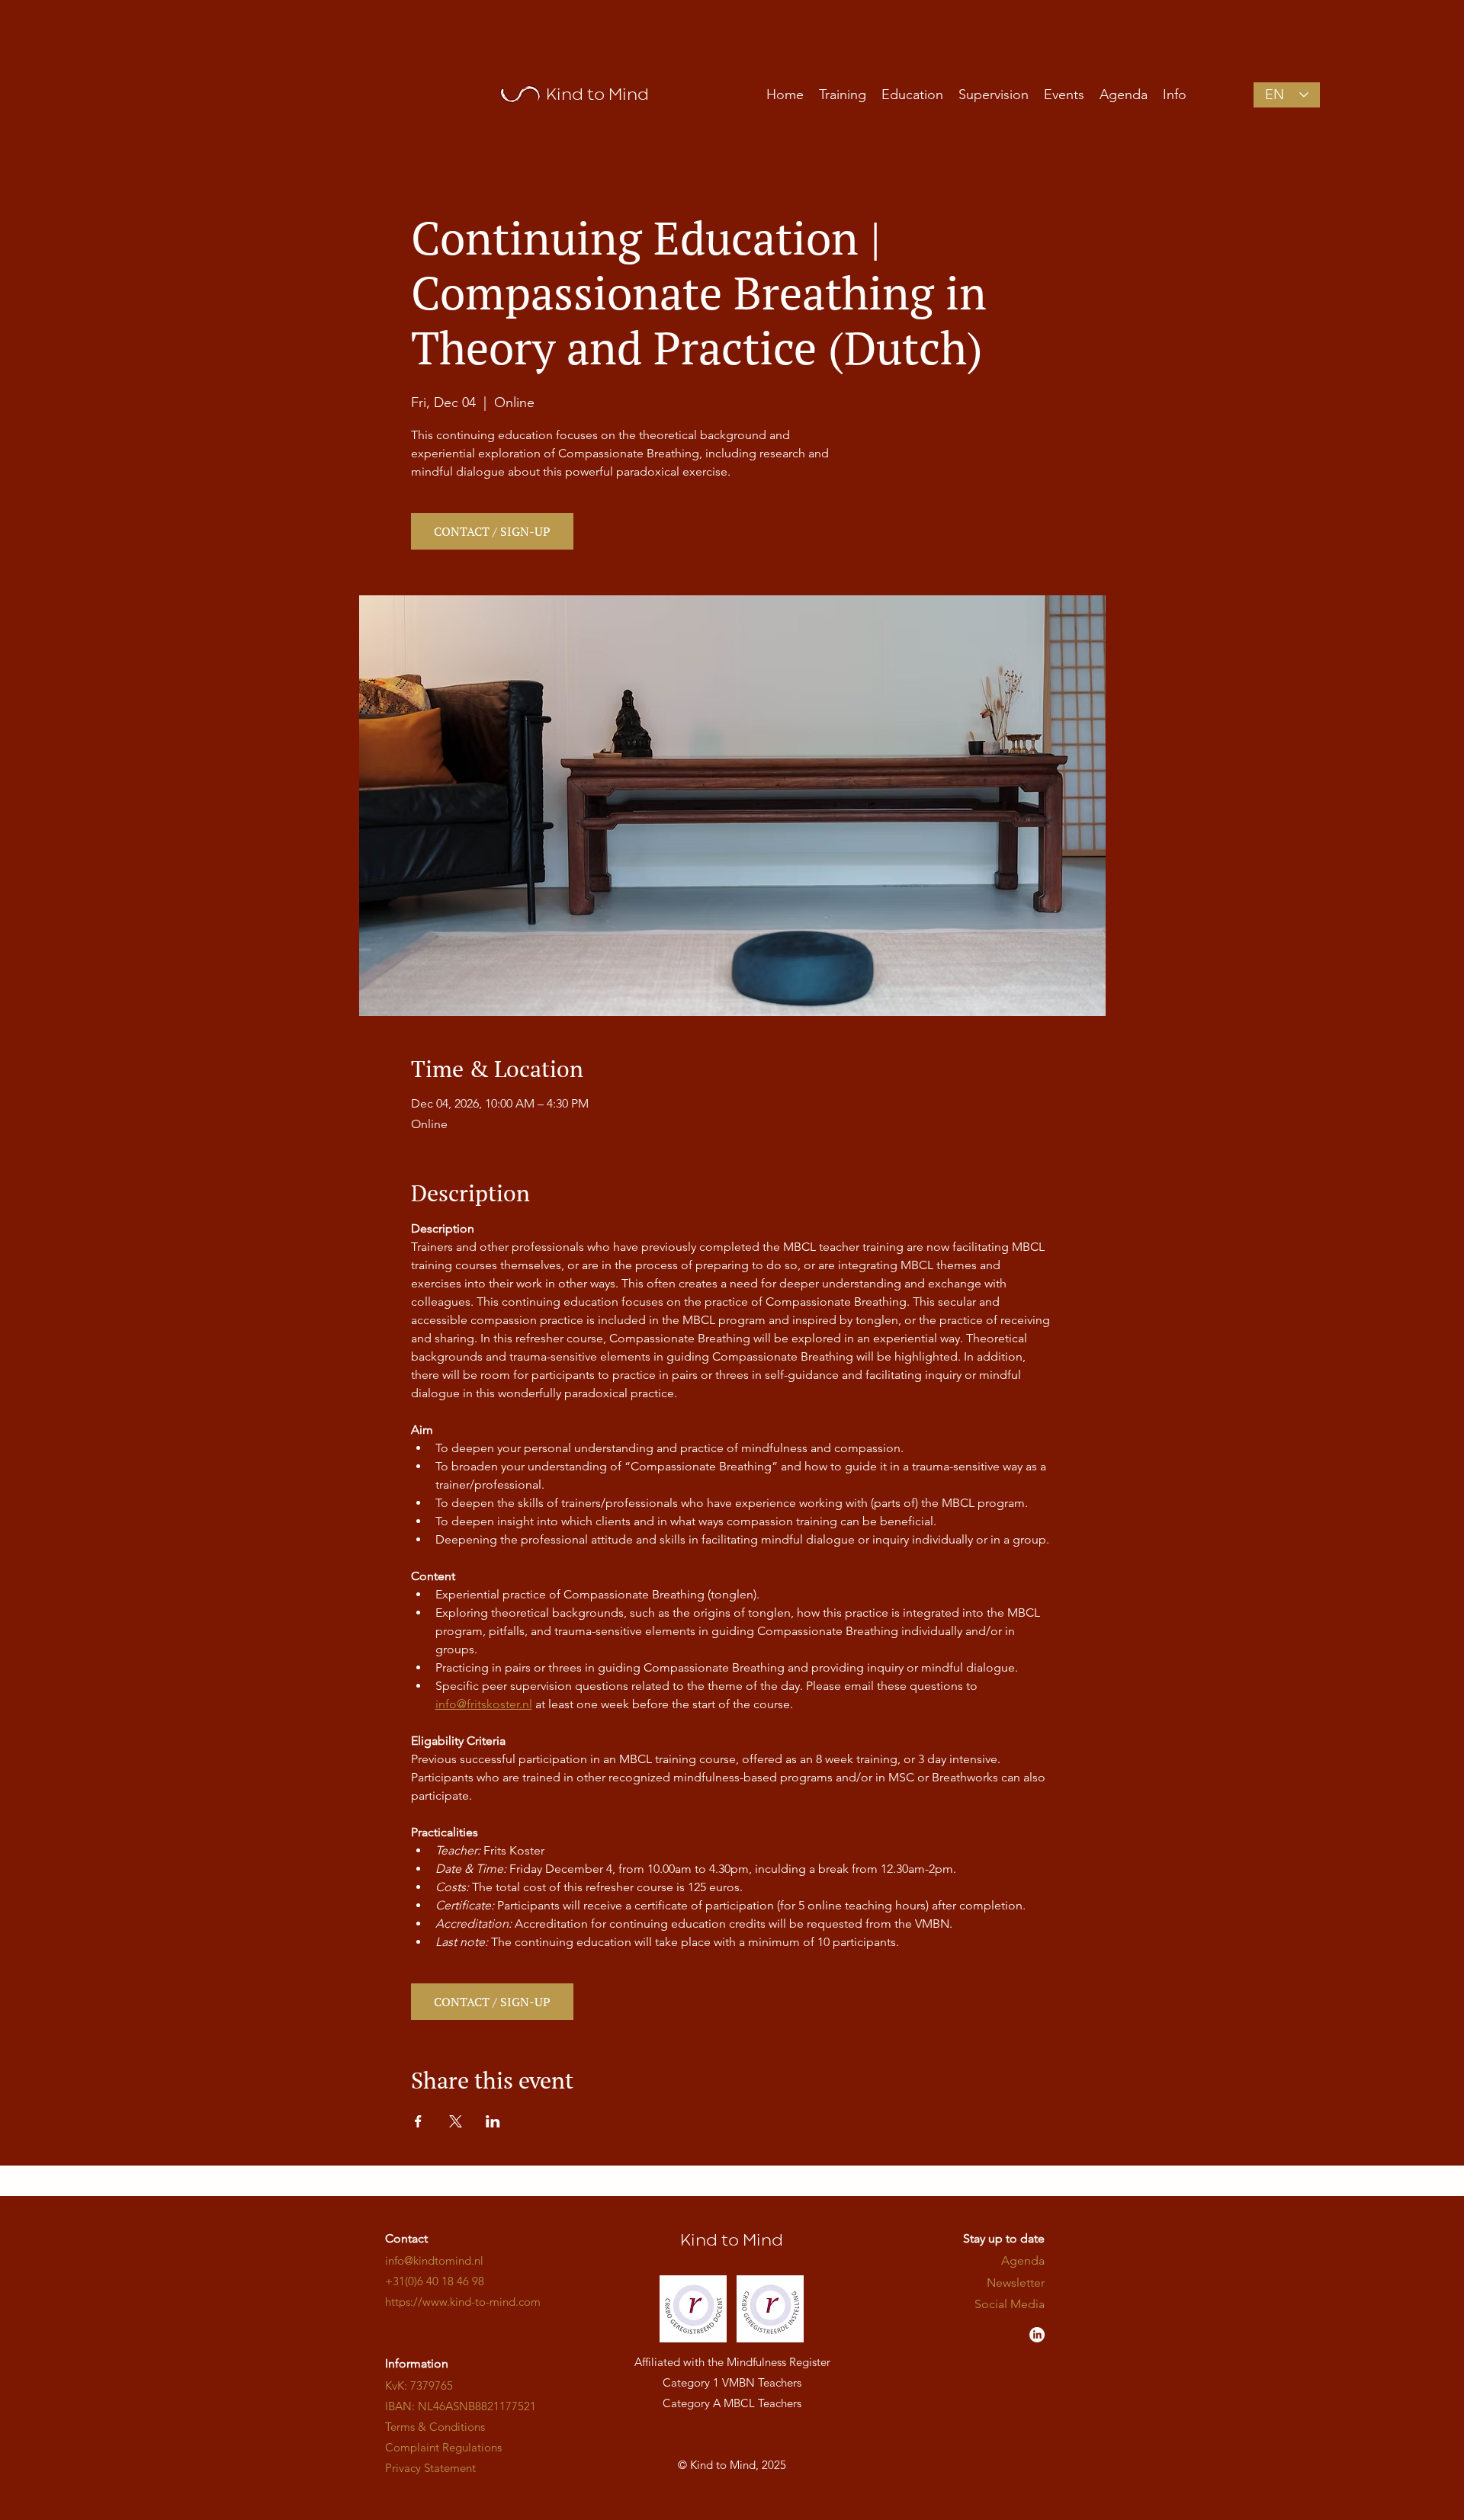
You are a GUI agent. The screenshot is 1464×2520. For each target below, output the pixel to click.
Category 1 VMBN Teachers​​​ (732, 2382)
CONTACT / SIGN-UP (492, 531)
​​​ (463, 2302)
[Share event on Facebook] (418, 2121)
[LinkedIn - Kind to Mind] (1037, 2335)
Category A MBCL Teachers (732, 2403)
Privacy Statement (430, 2468)
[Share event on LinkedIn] (493, 2121)
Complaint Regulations (443, 2447)
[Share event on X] (456, 2121)
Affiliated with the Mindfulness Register (732, 2362)
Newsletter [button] (1016, 2283)
